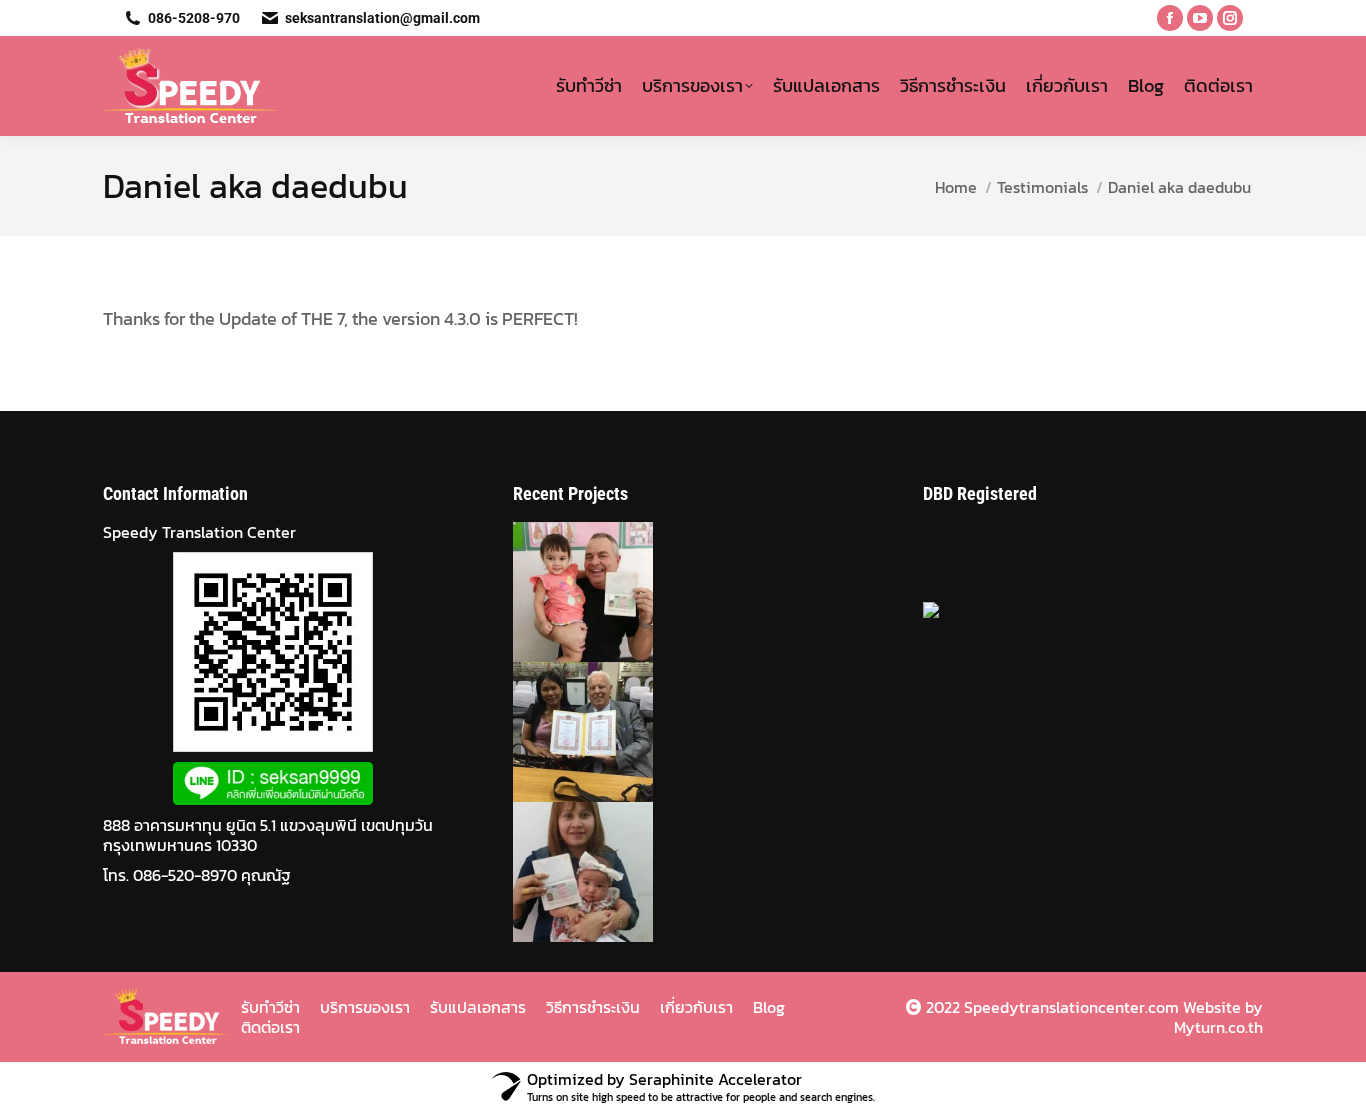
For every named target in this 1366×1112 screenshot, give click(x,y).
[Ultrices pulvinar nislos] (569, 592)
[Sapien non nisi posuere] (569, 872)
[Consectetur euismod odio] (569, 732)
